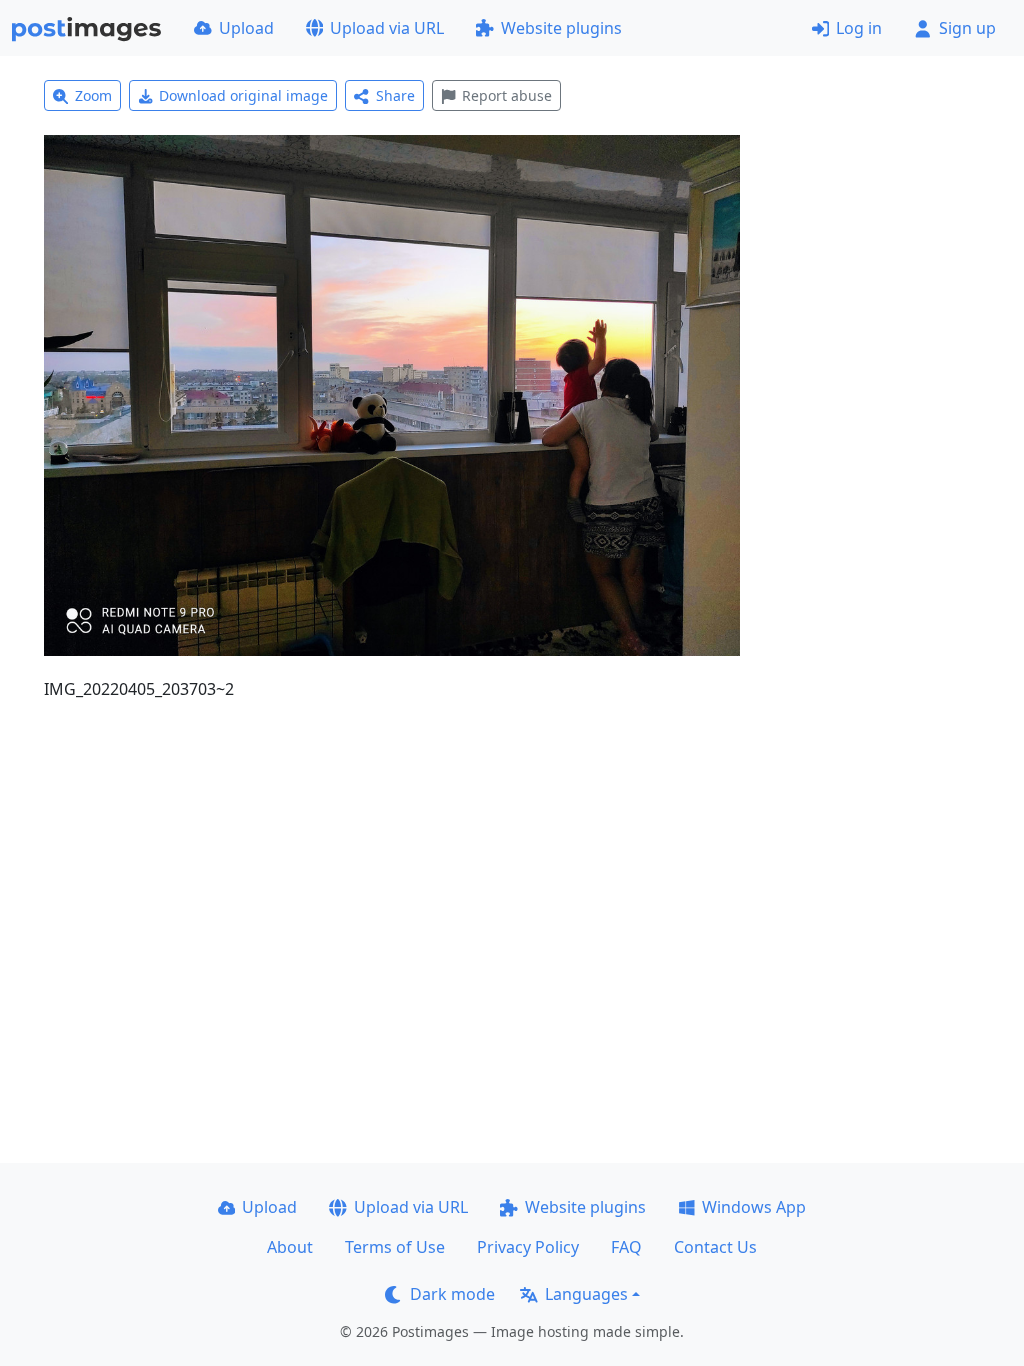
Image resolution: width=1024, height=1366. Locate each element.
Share (395, 95)
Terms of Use (395, 1247)
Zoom (93, 95)
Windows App (754, 1207)
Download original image (243, 95)
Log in (859, 28)
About (290, 1247)
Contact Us (715, 1247)
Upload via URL (387, 28)
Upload (246, 28)
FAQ (626, 1247)
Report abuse (507, 95)
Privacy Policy (528, 1247)
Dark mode (452, 1294)
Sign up (967, 28)
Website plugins (561, 28)
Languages (586, 1294)
